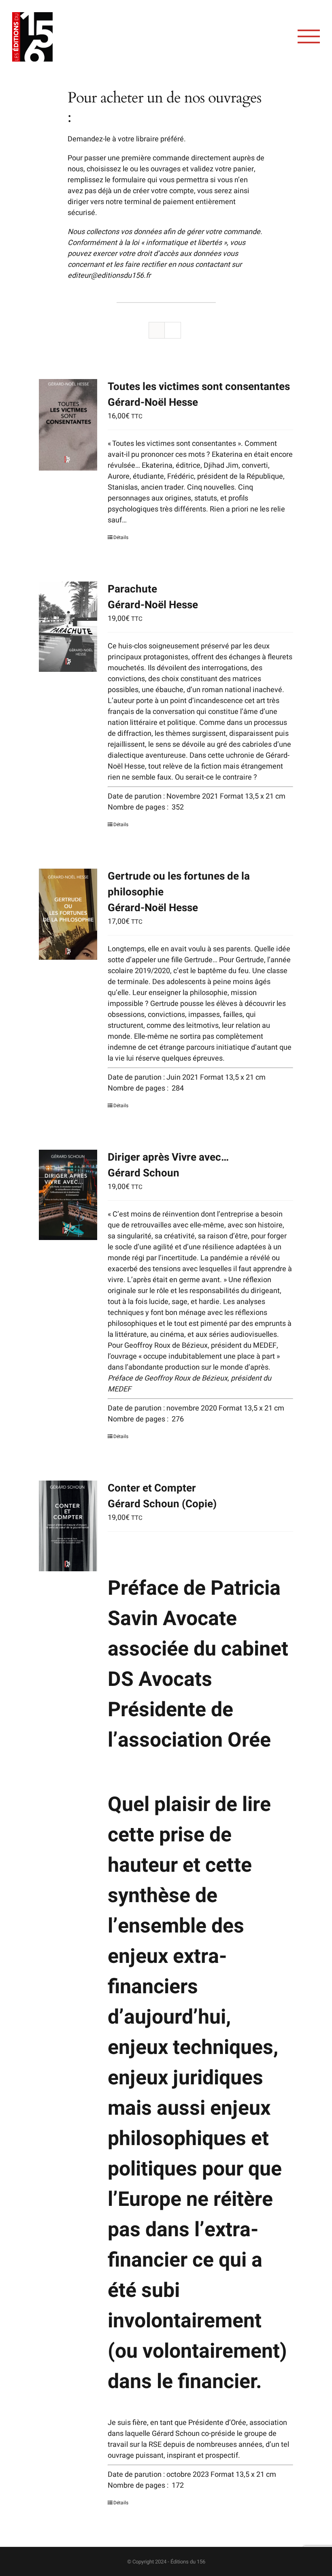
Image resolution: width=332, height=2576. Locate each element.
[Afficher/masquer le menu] (309, 36)
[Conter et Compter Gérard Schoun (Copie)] (68, 1526)
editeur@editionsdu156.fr (109, 276)
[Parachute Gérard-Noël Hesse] (68, 627)
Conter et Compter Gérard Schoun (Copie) (162, 1496)
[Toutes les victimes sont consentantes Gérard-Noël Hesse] (68, 425)
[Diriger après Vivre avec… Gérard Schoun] (68, 1195)
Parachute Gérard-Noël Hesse (153, 597)
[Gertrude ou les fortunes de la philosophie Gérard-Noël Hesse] (68, 914)
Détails (121, 537)
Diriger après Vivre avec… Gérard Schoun (168, 1165)
